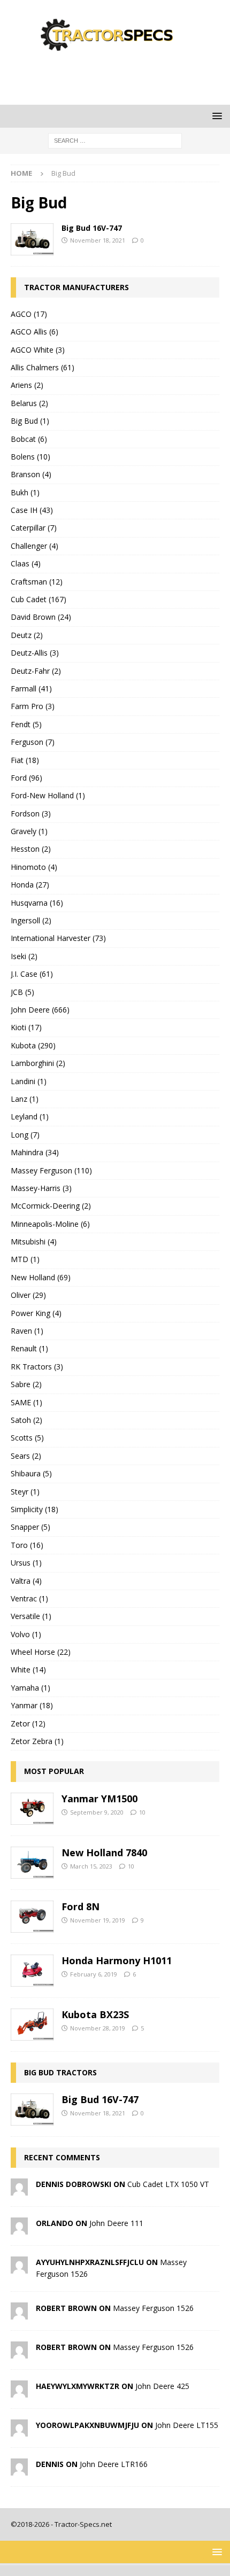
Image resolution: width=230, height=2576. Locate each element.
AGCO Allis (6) (34, 332)
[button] (215, 116)
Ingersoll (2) (31, 920)
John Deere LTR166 (114, 2464)
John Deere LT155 (187, 2425)
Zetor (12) (28, 1723)
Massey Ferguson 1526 (153, 2308)
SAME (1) (26, 1402)
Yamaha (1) (30, 1688)
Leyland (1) (30, 1116)
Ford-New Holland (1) (48, 795)
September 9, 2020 (97, 1812)
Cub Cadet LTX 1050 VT (168, 2184)
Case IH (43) (32, 510)
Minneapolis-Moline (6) (50, 1224)
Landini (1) (29, 1081)
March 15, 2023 (91, 1866)
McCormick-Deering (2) (51, 1206)
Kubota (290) (33, 1045)
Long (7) (25, 1135)
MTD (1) (25, 1259)
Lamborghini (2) (38, 1063)
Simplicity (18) (34, 1509)
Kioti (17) (26, 1027)
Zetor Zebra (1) (37, 1741)
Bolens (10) (30, 457)
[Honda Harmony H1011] (32, 1971)
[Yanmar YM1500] (32, 1809)
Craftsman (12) (37, 582)
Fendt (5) (26, 724)
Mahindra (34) (35, 1152)
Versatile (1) (31, 1616)
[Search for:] (115, 140)
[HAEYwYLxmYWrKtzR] (19, 2391)
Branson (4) (31, 474)
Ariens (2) (27, 385)
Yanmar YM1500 (99, 1799)
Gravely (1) (29, 831)
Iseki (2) (24, 956)
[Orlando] (19, 2228)
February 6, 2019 (94, 1974)
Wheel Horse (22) (41, 1652)
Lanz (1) (25, 1099)
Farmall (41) (31, 688)
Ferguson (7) (33, 742)
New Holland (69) (41, 1277)
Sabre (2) (26, 1384)
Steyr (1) (25, 1492)
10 (142, 1812)
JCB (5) (22, 992)
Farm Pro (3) (33, 706)
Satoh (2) (26, 1420)
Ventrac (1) (29, 1598)
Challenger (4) (34, 546)
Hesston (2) (31, 849)
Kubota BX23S (95, 2014)
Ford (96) (26, 778)
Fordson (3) (31, 814)
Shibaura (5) (31, 1473)
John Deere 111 (116, 2223)
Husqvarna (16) (37, 903)
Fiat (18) (25, 760)
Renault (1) (29, 1348)
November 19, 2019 (98, 1920)
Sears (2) (26, 1456)
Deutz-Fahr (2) (36, 671)
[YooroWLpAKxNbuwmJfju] (19, 2430)
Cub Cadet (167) (39, 599)
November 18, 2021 (98, 240)
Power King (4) (36, 1313)
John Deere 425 (162, 2386)
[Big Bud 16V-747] (32, 239)
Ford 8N (80, 1906)
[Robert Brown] (19, 2313)
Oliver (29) (28, 1295)
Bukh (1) (25, 492)
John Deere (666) (40, 1010)
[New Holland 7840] (32, 1863)
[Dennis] (19, 2469)
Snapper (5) (30, 1527)
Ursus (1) (26, 1563)
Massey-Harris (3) (41, 1188)
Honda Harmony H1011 (117, 1960)
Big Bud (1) (30, 421)
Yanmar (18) (32, 1705)
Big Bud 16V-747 (92, 228)
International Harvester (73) (58, 938)
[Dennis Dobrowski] (19, 2189)
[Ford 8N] (32, 1917)
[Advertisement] (120, 77)
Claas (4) (26, 563)
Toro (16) (27, 1545)
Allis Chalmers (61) (43, 367)
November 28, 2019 (98, 2028)
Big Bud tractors (60, 2072)
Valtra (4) (26, 1581)
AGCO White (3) (38, 350)
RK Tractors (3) (37, 1367)
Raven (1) (27, 1331)
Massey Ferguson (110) (51, 1170)
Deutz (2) (27, 635)
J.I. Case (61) (32, 974)
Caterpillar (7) (34, 528)
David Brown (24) (41, 617)
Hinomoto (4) (34, 867)
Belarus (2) (29, 403)
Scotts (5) (27, 1438)
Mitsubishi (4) (34, 1242)
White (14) (28, 1670)
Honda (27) (30, 885)
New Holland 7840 (104, 1853)
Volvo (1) (26, 1634)
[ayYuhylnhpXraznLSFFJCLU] (19, 2267)
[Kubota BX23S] (32, 2025)
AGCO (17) (29, 314)
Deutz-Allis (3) (35, 653)
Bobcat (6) (29, 439)
